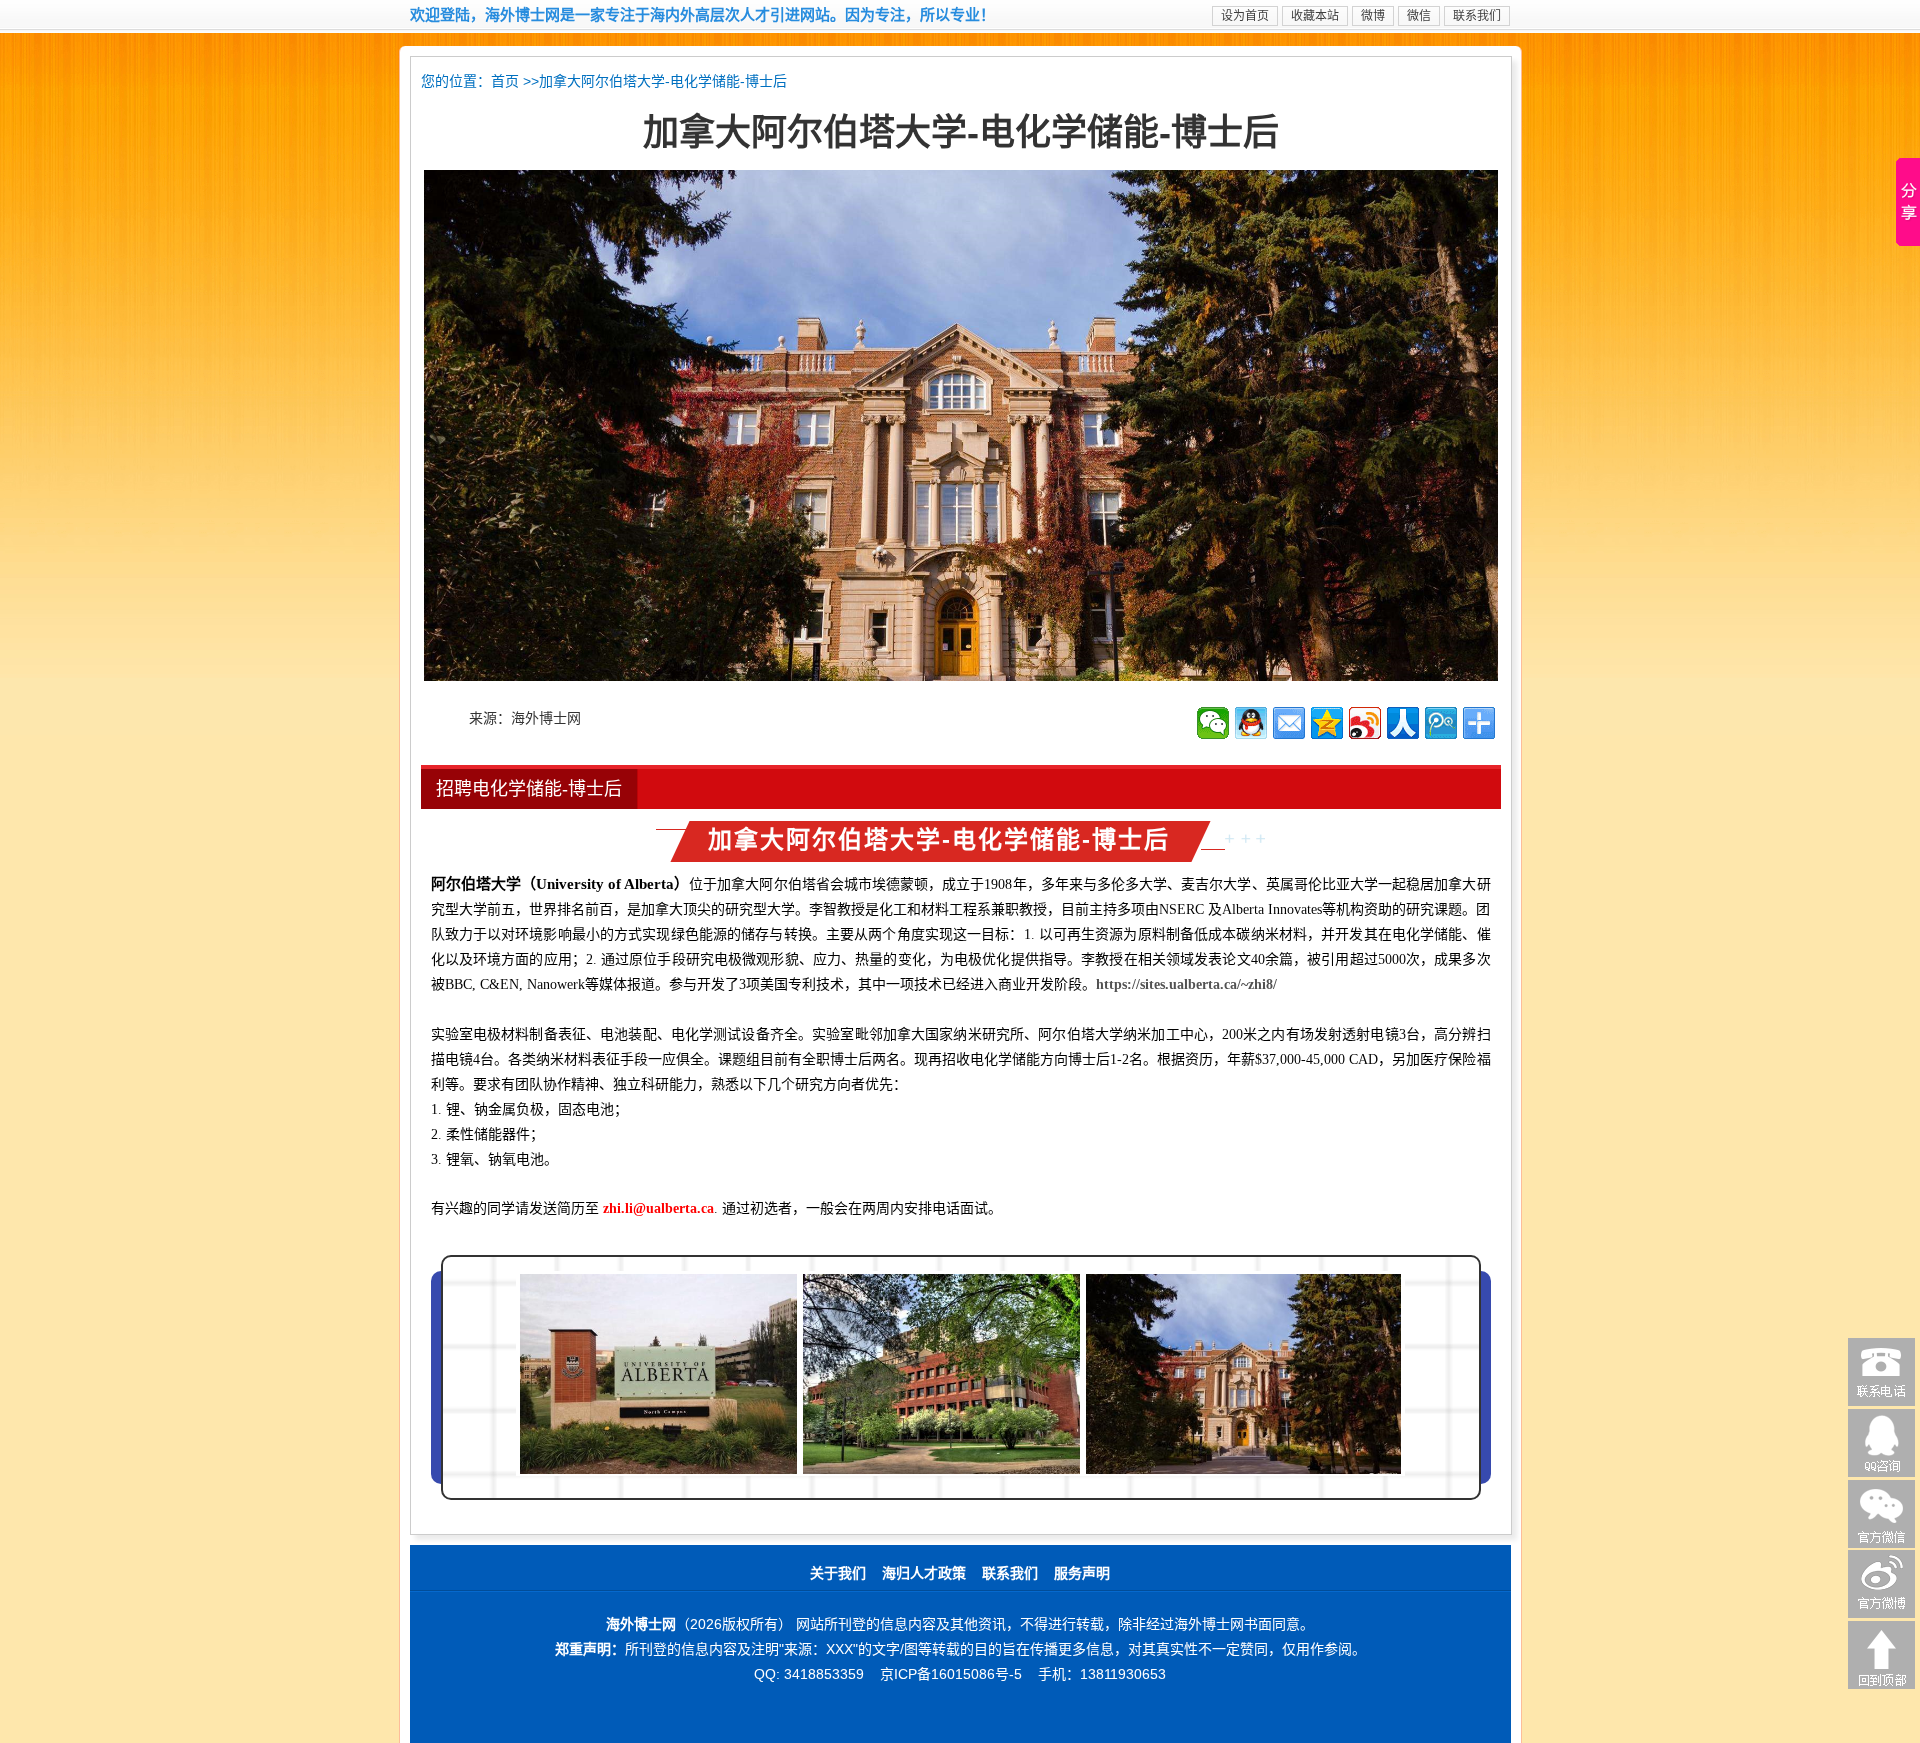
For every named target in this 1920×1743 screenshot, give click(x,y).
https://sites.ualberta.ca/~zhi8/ (1186, 984)
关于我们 (838, 1573)
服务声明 (1082, 1573)
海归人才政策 (924, 1573)
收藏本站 (1315, 16)
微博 (1373, 16)
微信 (1419, 16)
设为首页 (1245, 16)
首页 (505, 81)
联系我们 (1477, 16)
